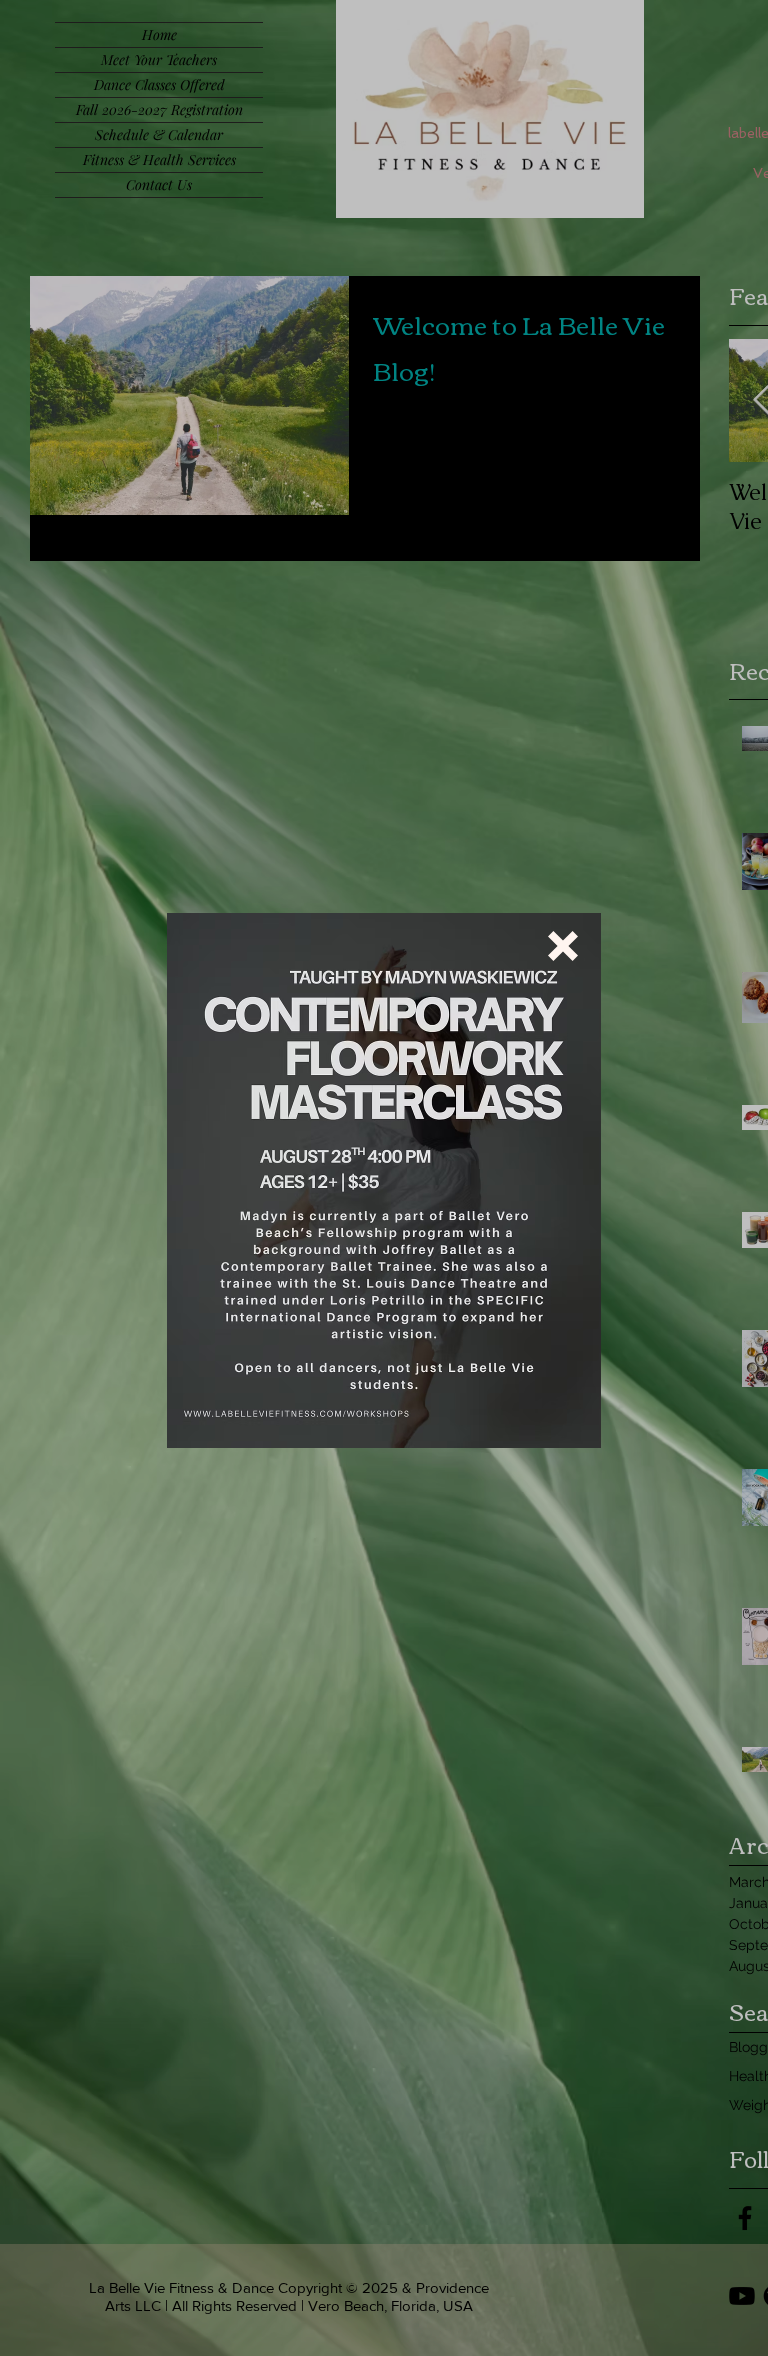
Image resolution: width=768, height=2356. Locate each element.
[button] (563, 946)
